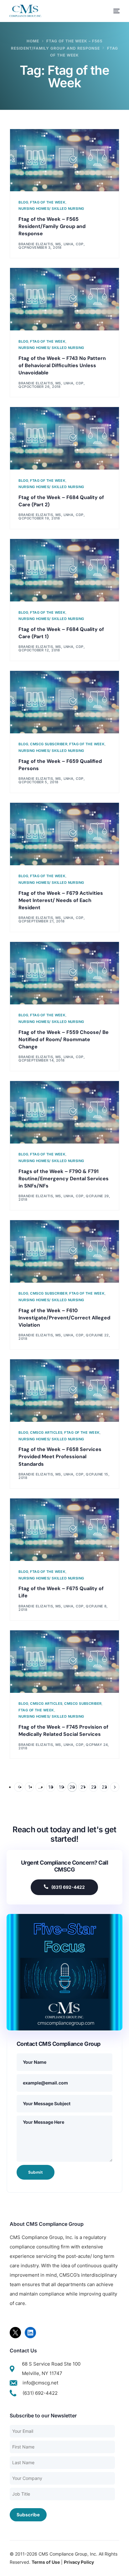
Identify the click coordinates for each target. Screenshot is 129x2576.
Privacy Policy (79, 2562)
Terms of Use (46, 2562)
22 (94, 1787)
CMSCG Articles (46, 1433)
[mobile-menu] (113, 11)
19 (61, 1787)
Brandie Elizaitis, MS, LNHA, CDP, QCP (56, 1196)
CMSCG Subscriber (49, 744)
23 (104, 1787)
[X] (15, 2333)
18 (51, 1787)
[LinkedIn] (30, 2333)
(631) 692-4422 (68, 1887)
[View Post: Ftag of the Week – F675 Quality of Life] (65, 1530)
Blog (23, 202)
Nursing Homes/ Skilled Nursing (51, 209)
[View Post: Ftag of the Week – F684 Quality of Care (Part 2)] (65, 438)
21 (83, 1787)
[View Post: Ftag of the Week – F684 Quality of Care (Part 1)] (65, 570)
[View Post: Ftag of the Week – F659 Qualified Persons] (65, 702)
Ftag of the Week (48, 202)
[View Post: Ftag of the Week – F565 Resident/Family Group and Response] (65, 160)
